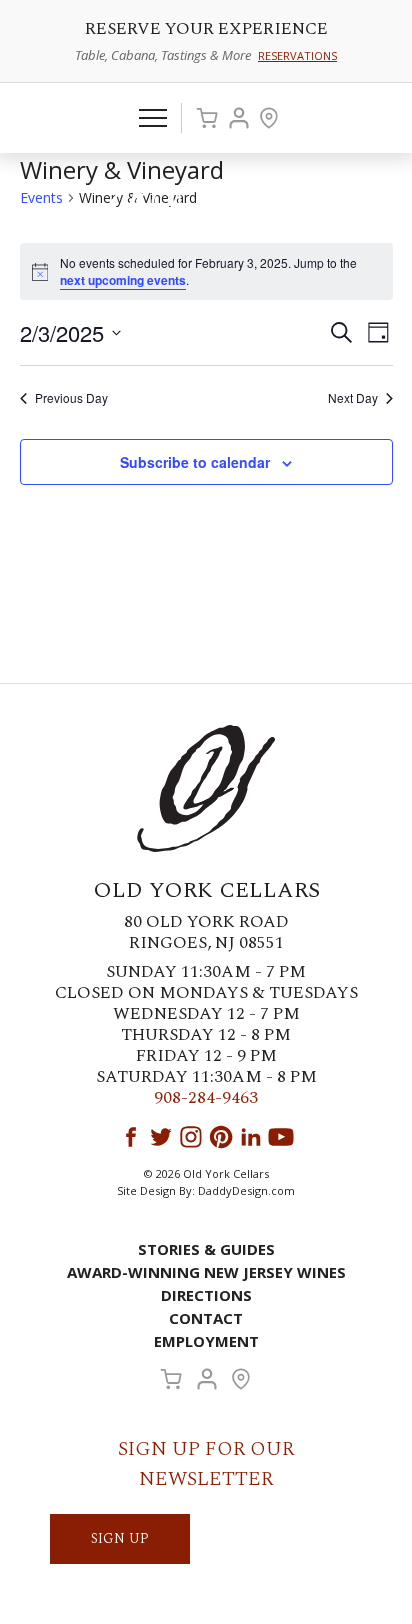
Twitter (161, 1137)
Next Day (353, 398)
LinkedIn (251, 1137)
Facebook (131, 1137)
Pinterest (221, 1137)
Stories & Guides (206, 1249)
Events (41, 197)
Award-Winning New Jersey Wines (206, 1272)
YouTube (281, 1137)
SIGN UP (120, 1538)
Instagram (191, 1137)
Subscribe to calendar (195, 462)
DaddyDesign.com (246, 1190)
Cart (207, 118)
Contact (206, 1318)
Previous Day (71, 398)
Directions (206, 1295)
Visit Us (269, 118)
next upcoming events (123, 280)
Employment (206, 1341)
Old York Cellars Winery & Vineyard (206, 206)
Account (239, 118)
